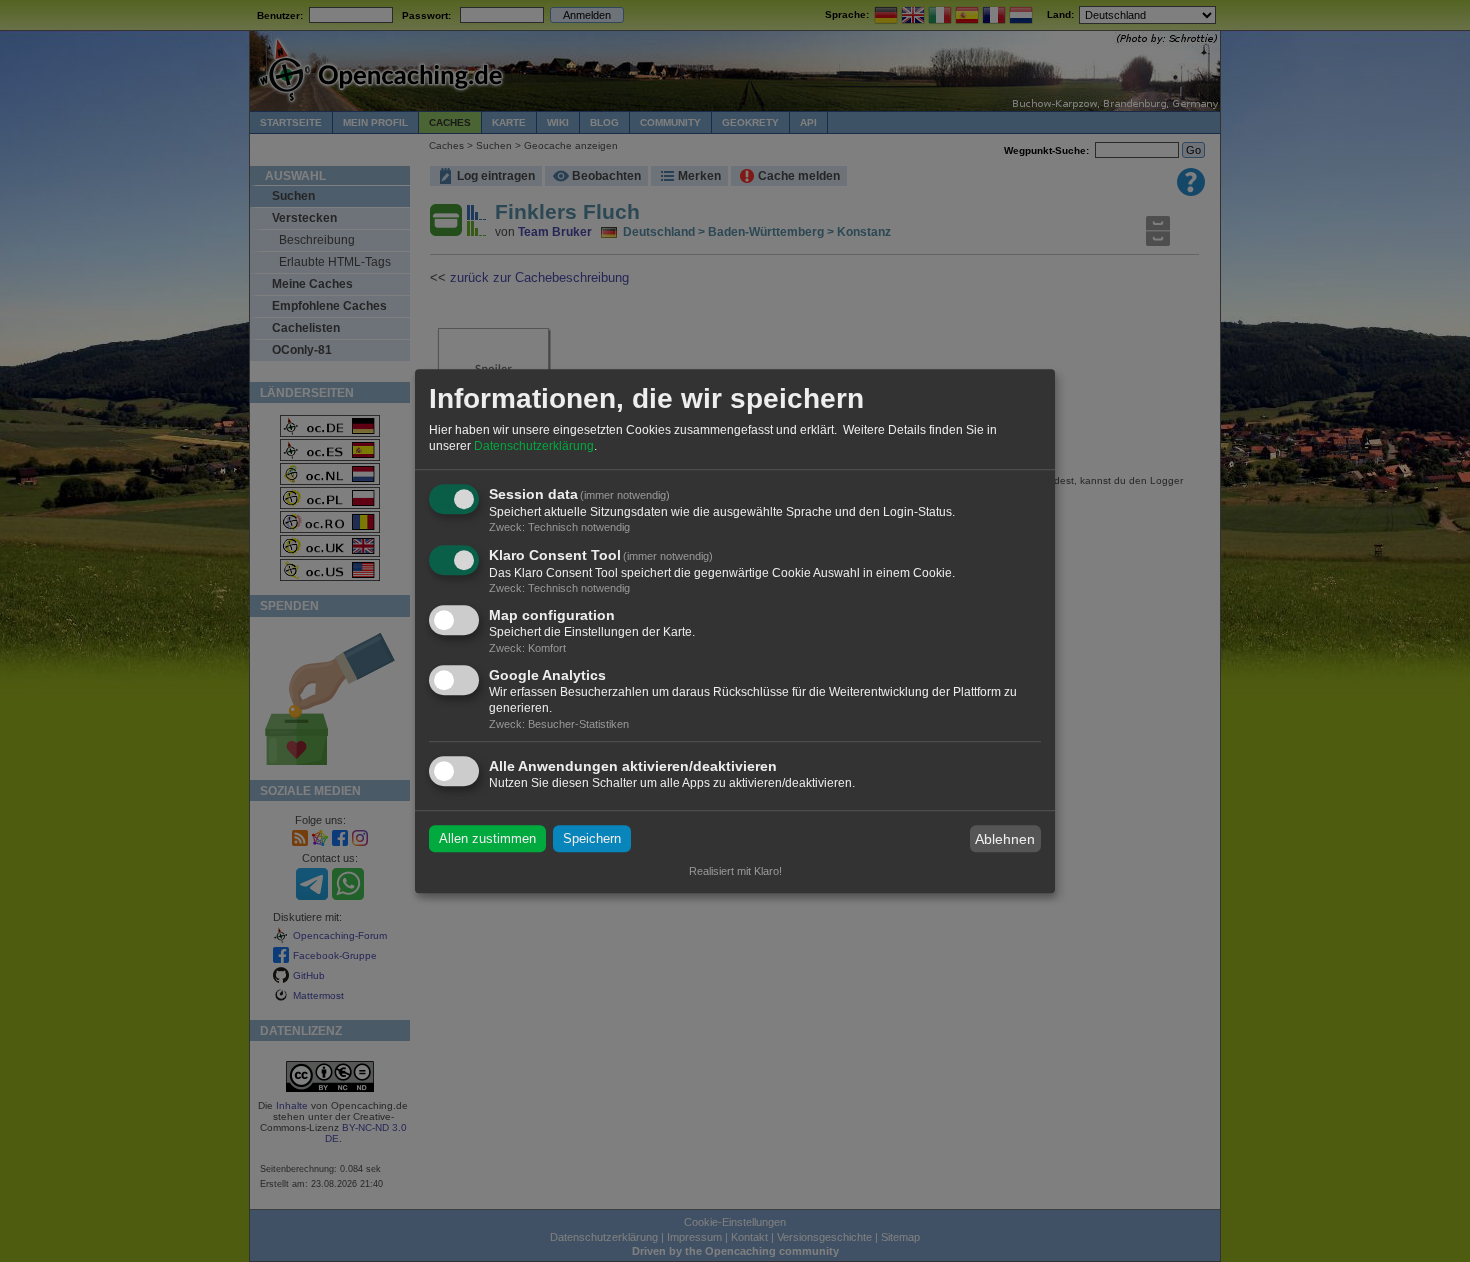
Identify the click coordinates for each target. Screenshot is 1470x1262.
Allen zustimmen (487, 838)
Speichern (592, 838)
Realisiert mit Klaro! (735, 871)
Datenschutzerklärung (534, 446)
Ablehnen (1005, 839)
